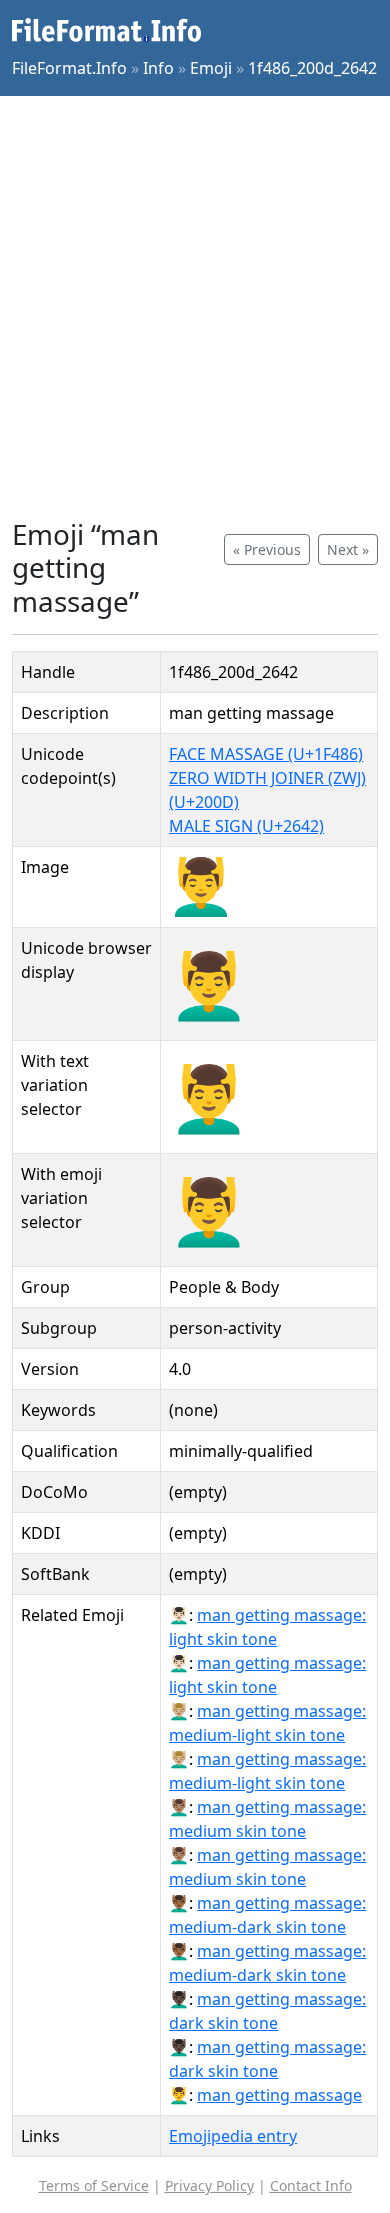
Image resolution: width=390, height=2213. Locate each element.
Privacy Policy (209, 2185)
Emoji (211, 68)
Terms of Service (94, 2185)
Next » (348, 549)
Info (158, 68)
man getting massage (279, 2095)
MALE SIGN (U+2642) (246, 826)
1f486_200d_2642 (312, 68)
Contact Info (311, 2185)
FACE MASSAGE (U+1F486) (266, 754)
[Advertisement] (195, 307)
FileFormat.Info (69, 68)
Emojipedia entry (233, 2136)
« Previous (267, 549)
